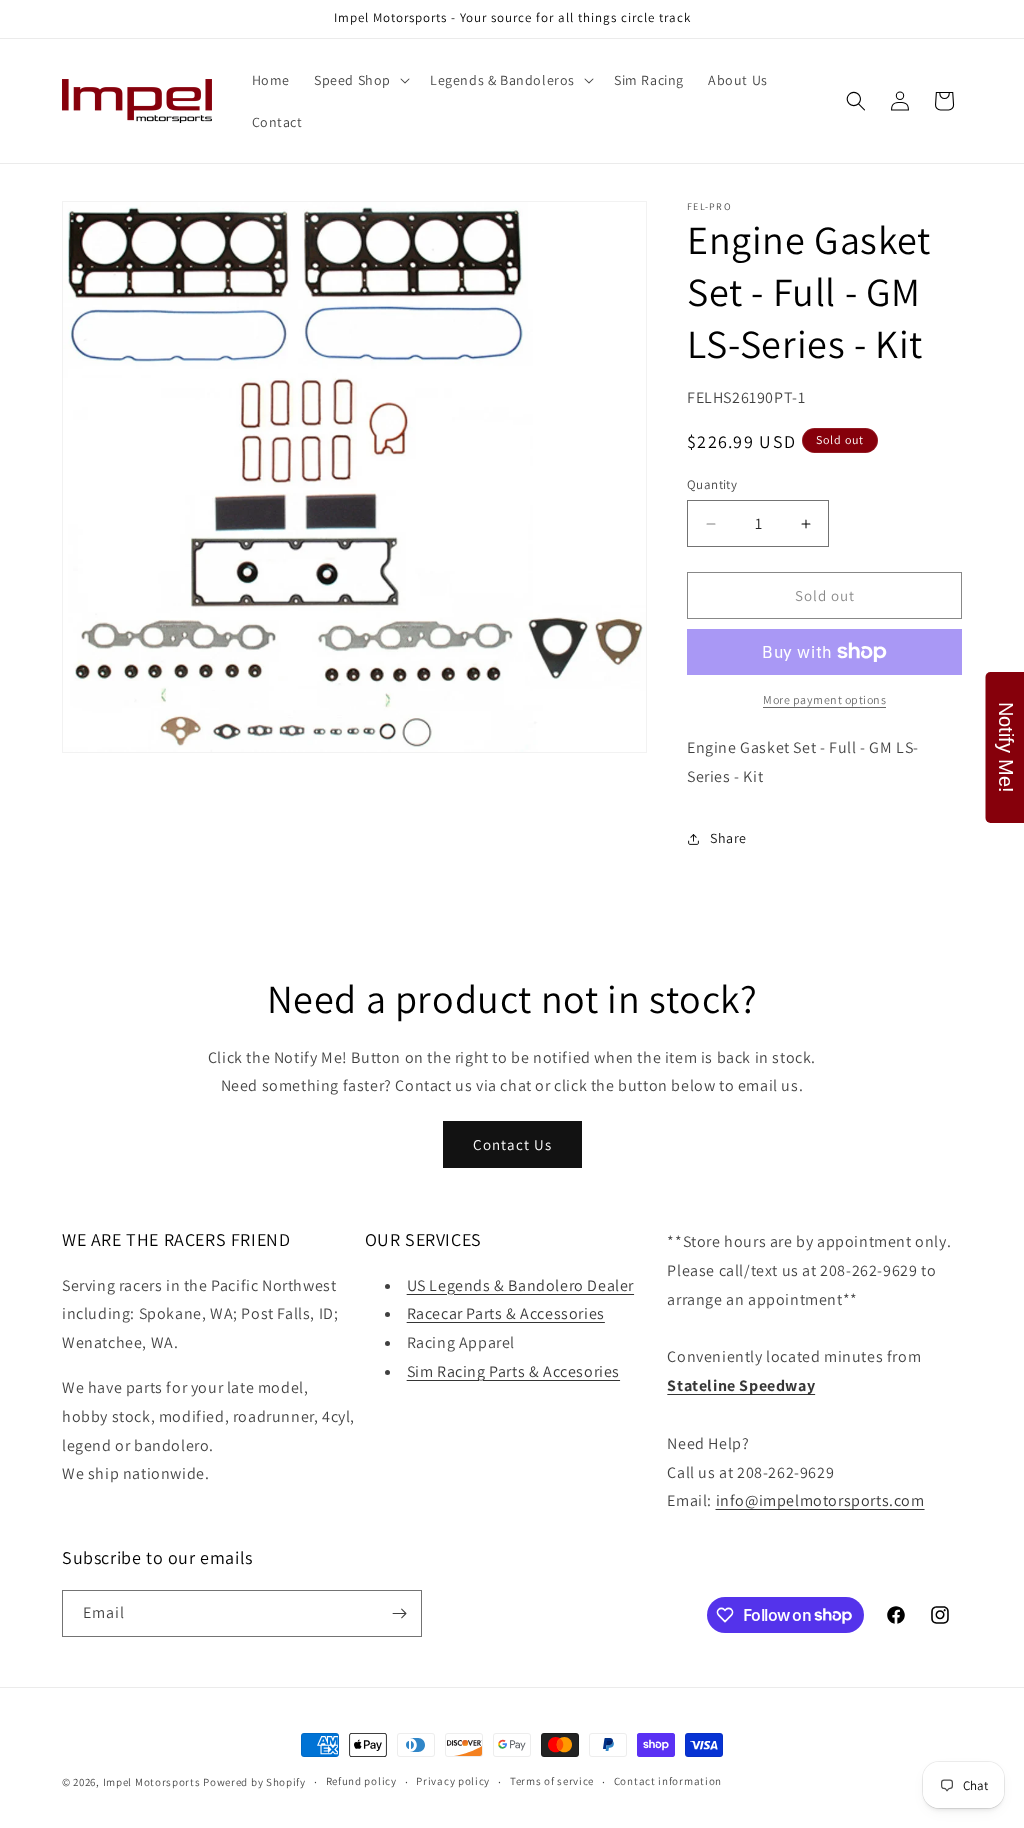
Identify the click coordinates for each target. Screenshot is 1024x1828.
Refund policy (361, 1781)
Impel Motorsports (152, 1782)
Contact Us (512, 1144)
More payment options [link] (824, 699)
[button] (360, 80)
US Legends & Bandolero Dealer (520, 1285)
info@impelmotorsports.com (820, 1500)
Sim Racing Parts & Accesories (513, 1371)
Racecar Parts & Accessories (506, 1313)
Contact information (668, 1781)
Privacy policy (453, 1781)
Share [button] (728, 838)
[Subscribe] (399, 1613)
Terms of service (552, 1781)
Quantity (712, 484)
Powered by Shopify (254, 1782)
